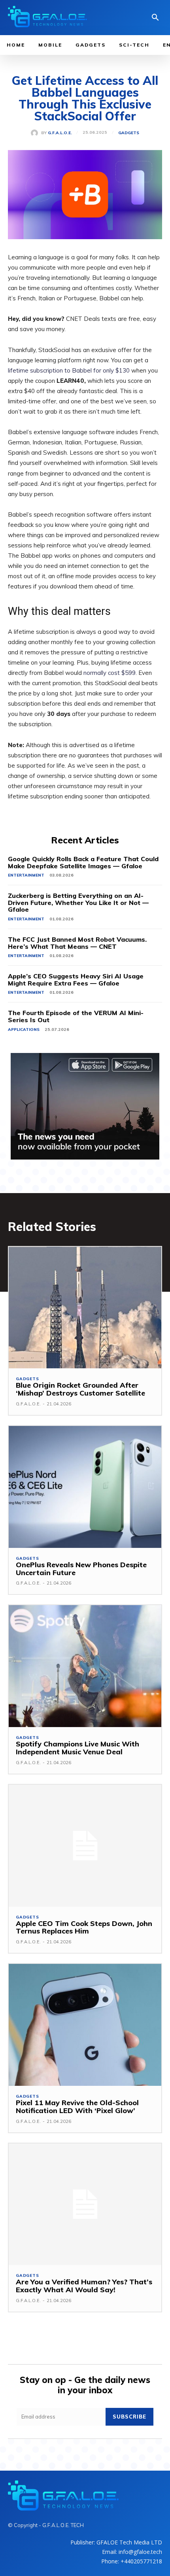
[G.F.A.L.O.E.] (36, 133)
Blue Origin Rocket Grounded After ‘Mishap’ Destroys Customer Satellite (80, 1389)
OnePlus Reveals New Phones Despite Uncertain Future (81, 1569)
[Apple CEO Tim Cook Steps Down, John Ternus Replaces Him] (85, 1846)
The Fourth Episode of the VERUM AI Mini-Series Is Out (76, 1016)
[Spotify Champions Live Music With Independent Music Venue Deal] (85, 1666)
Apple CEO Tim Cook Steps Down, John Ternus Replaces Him (84, 1927)
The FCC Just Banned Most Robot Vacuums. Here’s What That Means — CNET (77, 943)
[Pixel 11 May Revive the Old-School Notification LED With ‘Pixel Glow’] (85, 2025)
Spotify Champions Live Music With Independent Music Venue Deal (77, 1748)
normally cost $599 (110, 673)
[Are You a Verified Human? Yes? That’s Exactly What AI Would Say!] (85, 2204)
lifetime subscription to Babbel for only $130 (69, 370)
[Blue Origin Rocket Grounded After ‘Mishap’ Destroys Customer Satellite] (85, 1308)
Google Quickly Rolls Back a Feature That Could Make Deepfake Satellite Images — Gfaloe (83, 862)
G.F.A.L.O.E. (60, 133)
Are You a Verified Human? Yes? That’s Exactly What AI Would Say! (84, 2286)
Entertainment (26, 875)
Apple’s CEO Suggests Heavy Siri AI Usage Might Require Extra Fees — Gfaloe (76, 980)
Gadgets (129, 133)
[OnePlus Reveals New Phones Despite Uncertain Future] (85, 1487)
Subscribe (129, 2417)
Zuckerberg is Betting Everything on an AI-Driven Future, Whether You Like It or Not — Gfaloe (78, 902)
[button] (155, 18)
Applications (24, 1029)
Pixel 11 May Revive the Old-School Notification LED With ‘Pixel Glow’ (77, 2107)
